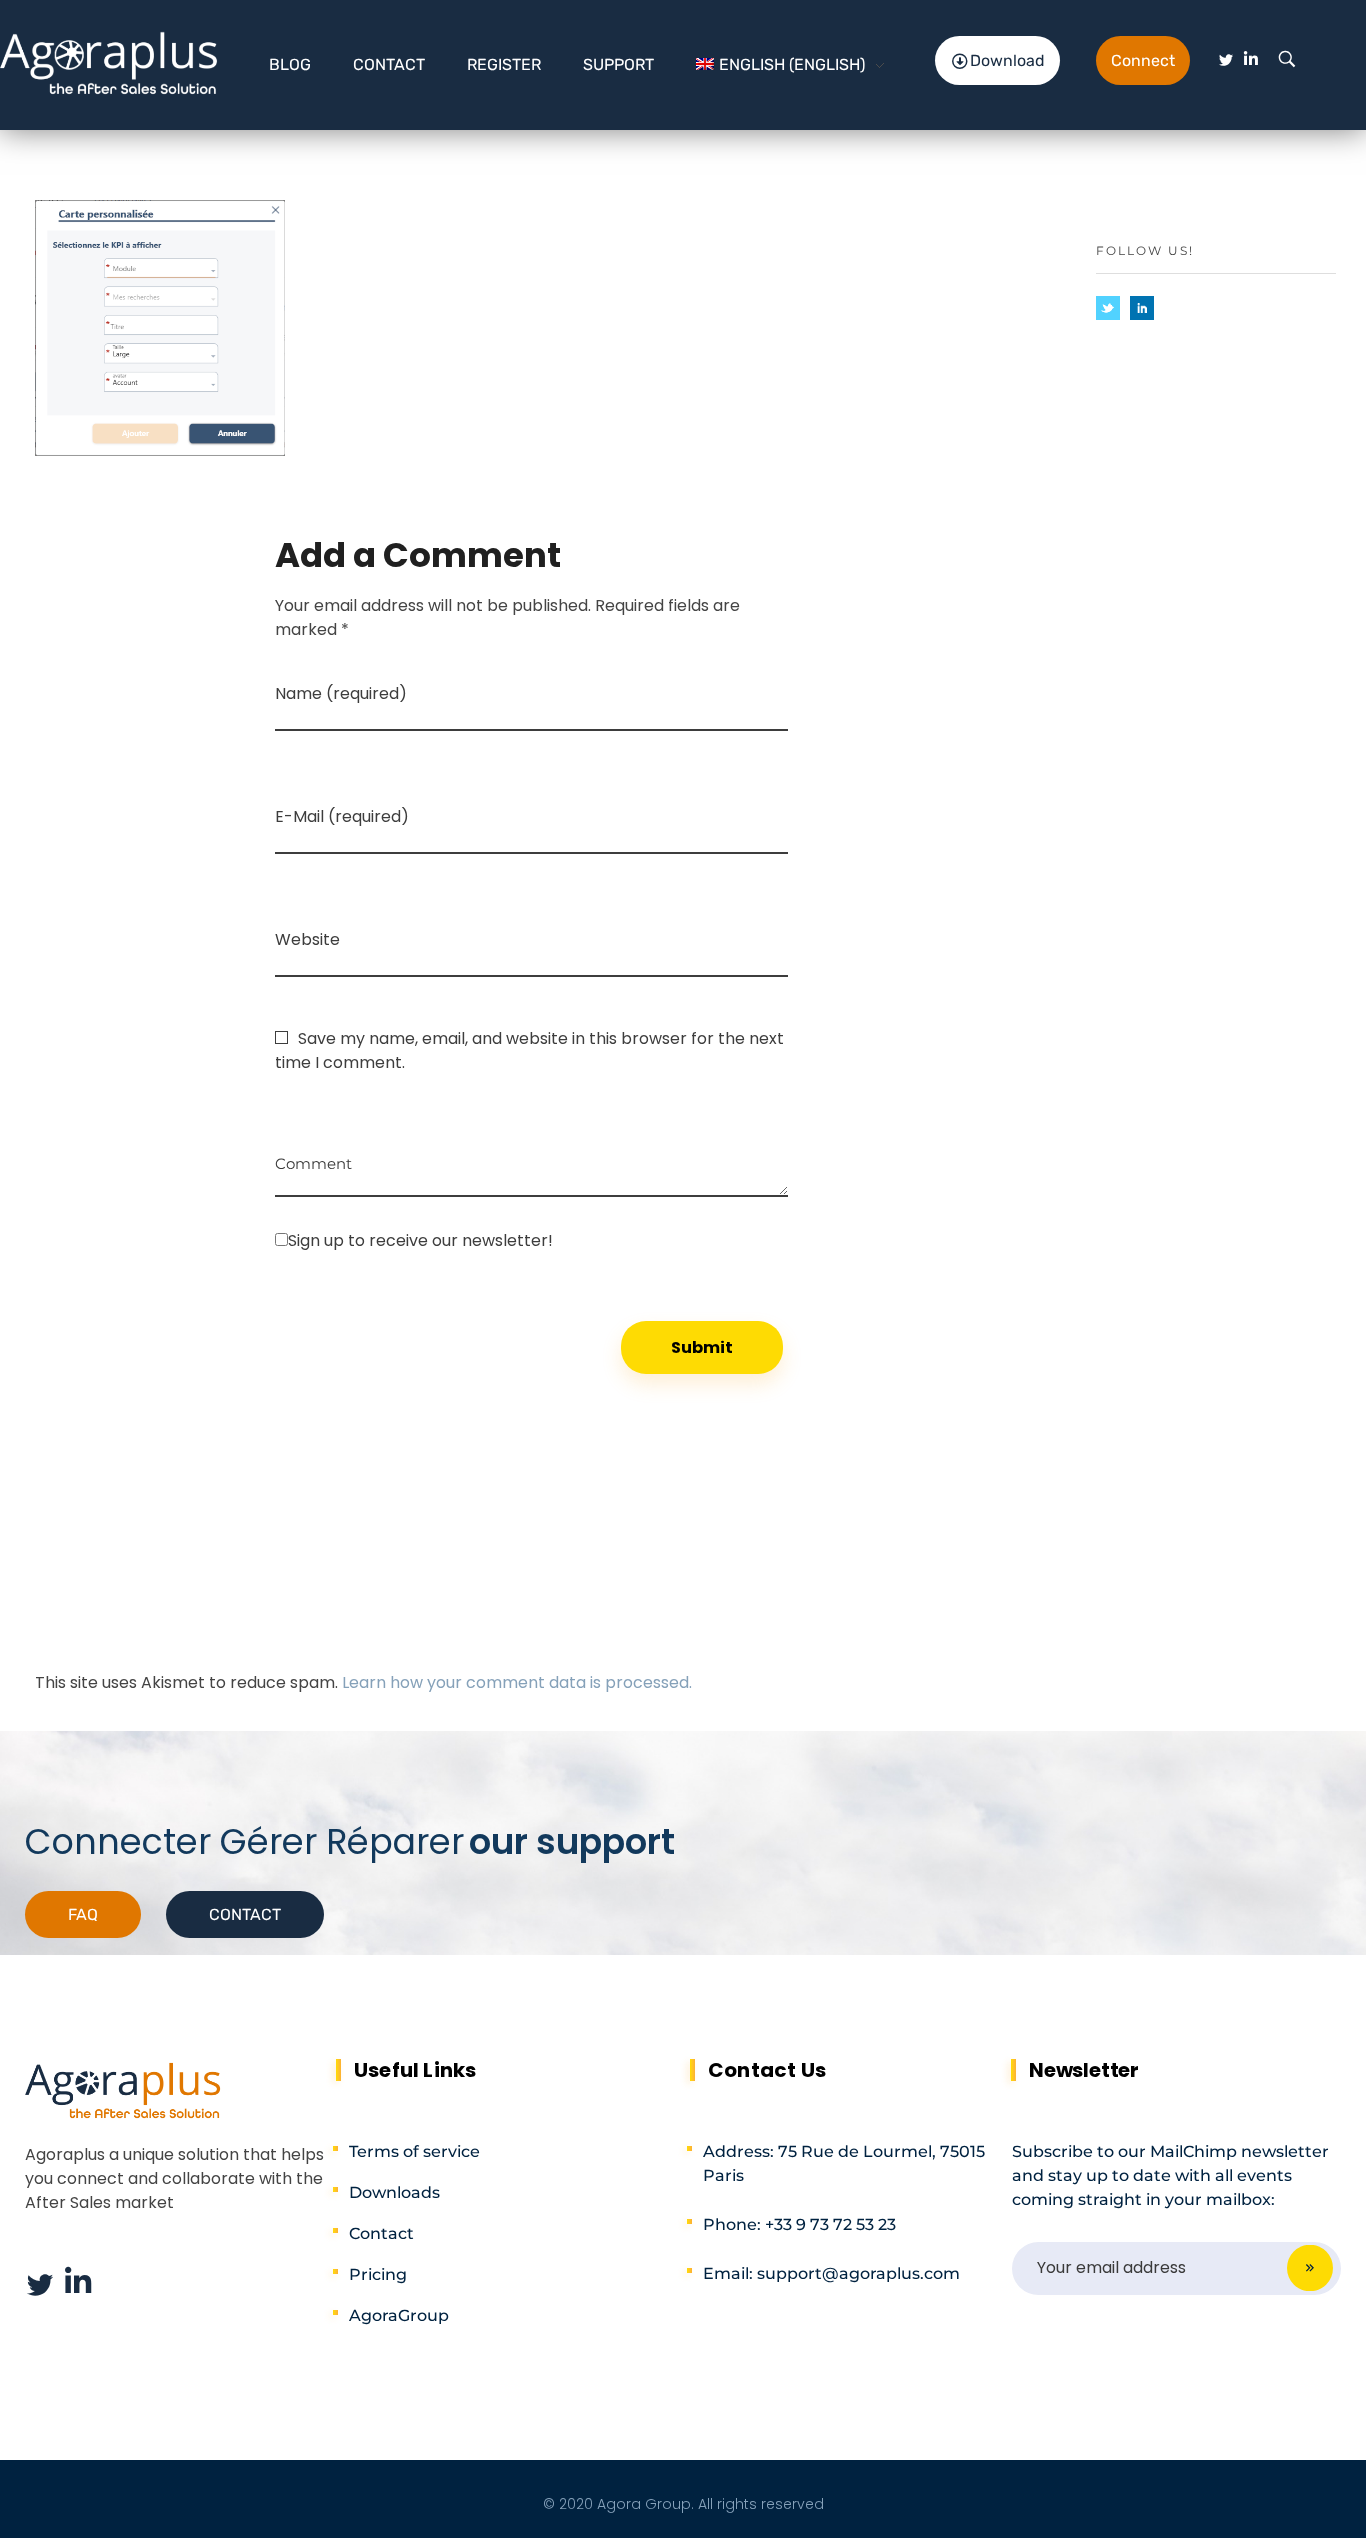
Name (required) (341, 693)
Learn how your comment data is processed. (517, 1682)
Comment (313, 1156)
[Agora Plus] (109, 61)
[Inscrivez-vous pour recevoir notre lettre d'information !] (531, 1240)
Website (307, 939)
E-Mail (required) (342, 816)
